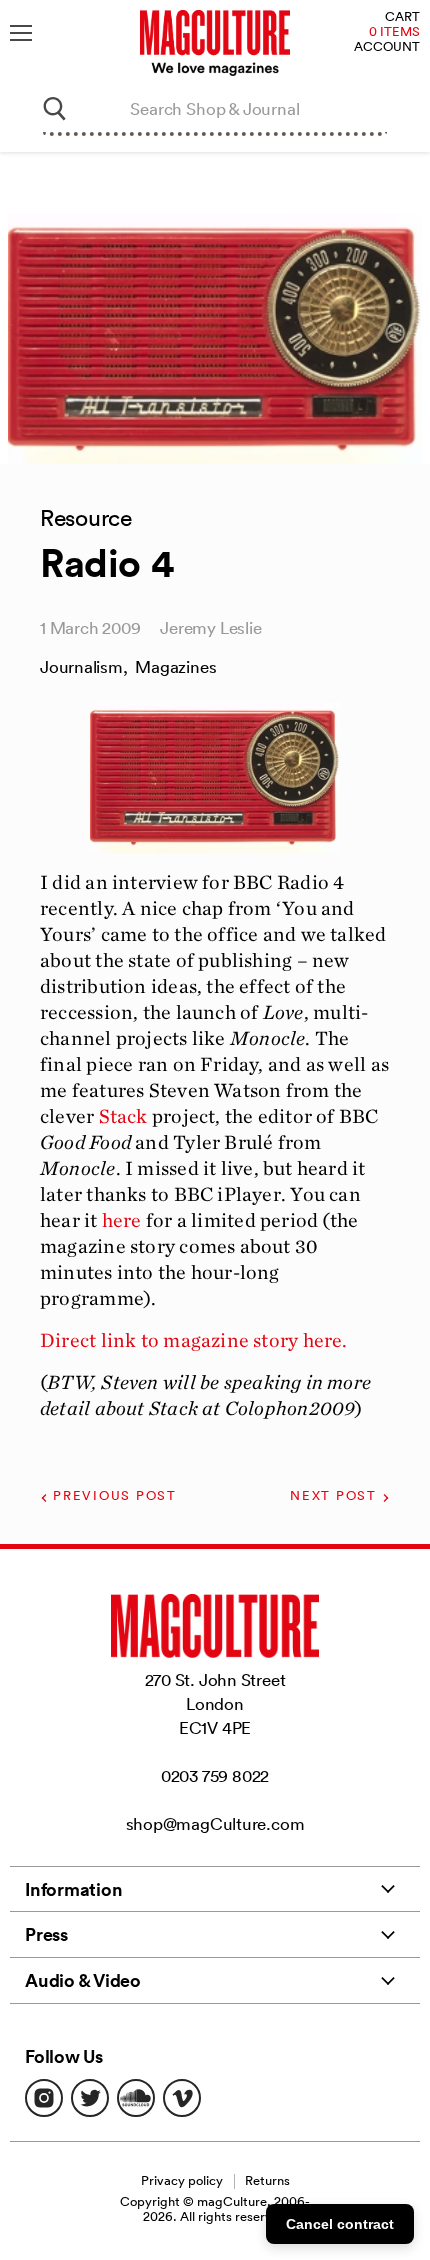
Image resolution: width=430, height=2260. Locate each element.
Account (387, 47)
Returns (267, 2180)
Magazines (175, 666)
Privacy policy (182, 2180)
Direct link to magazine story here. (194, 1340)
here (122, 1220)
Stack (123, 1116)
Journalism (81, 666)
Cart (402, 17)
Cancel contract (340, 2224)
